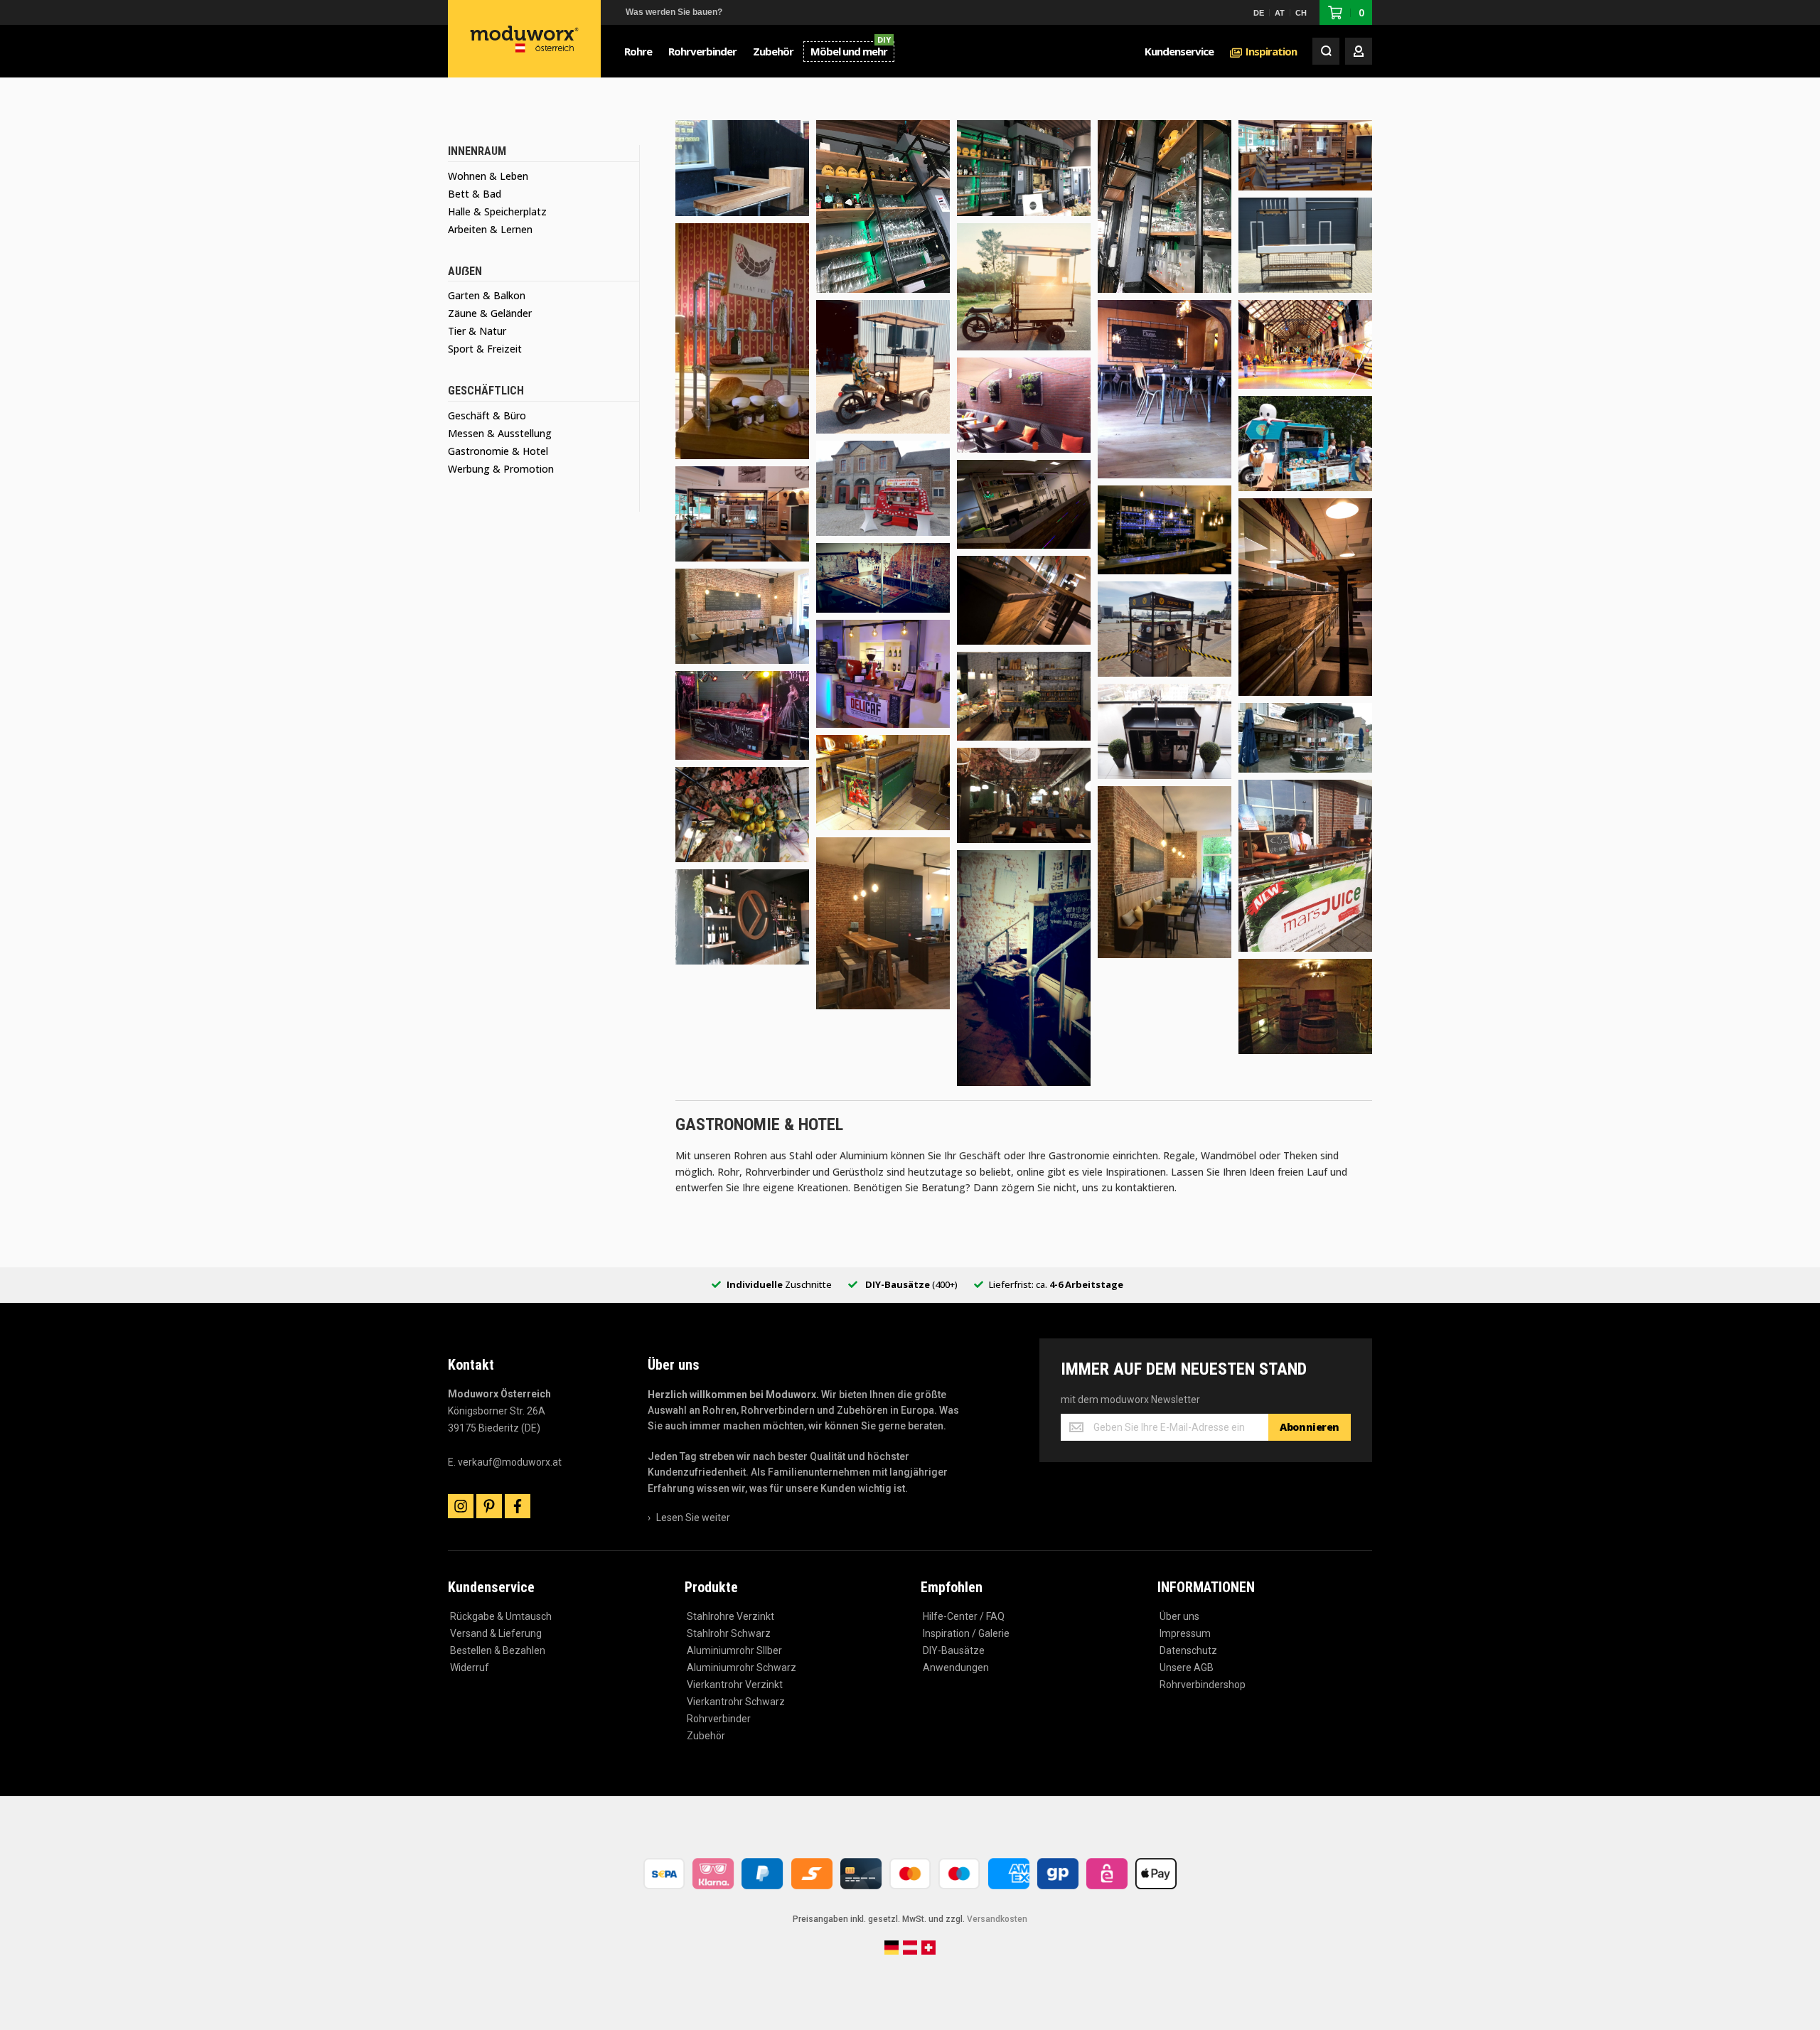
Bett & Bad (475, 194)
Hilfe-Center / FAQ (964, 1616)
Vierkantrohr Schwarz (736, 1702)
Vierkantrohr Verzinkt (735, 1685)
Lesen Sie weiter (693, 1518)
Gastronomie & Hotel (498, 451)
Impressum (1185, 1633)
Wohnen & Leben (488, 176)
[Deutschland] (892, 1952)
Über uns (1179, 1616)
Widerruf (470, 1667)
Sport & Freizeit (485, 349)
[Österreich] (910, 1952)
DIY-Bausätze (954, 1650)
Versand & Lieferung (496, 1633)
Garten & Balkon (487, 295)
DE (1259, 13)
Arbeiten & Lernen (490, 229)
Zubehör (706, 1736)
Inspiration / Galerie (966, 1633)
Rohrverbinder (719, 1719)
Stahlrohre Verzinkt (730, 1616)
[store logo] (525, 39)
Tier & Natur (477, 331)
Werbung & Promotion (501, 469)
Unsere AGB (1187, 1667)
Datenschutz (1188, 1650)
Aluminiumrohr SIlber (734, 1650)
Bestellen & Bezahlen (498, 1650)
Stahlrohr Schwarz (729, 1633)
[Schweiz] (928, 1952)
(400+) (911, 1284)
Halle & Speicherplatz (497, 211)
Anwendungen (956, 1667)
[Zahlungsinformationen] (910, 1891)
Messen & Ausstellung (500, 433)
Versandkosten (997, 1919)
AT (1280, 13)
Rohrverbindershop (1203, 1685)
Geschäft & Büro (487, 415)
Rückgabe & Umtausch (501, 1616)
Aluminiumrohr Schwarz (742, 1667)
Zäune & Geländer (490, 313)
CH (1301, 13)
